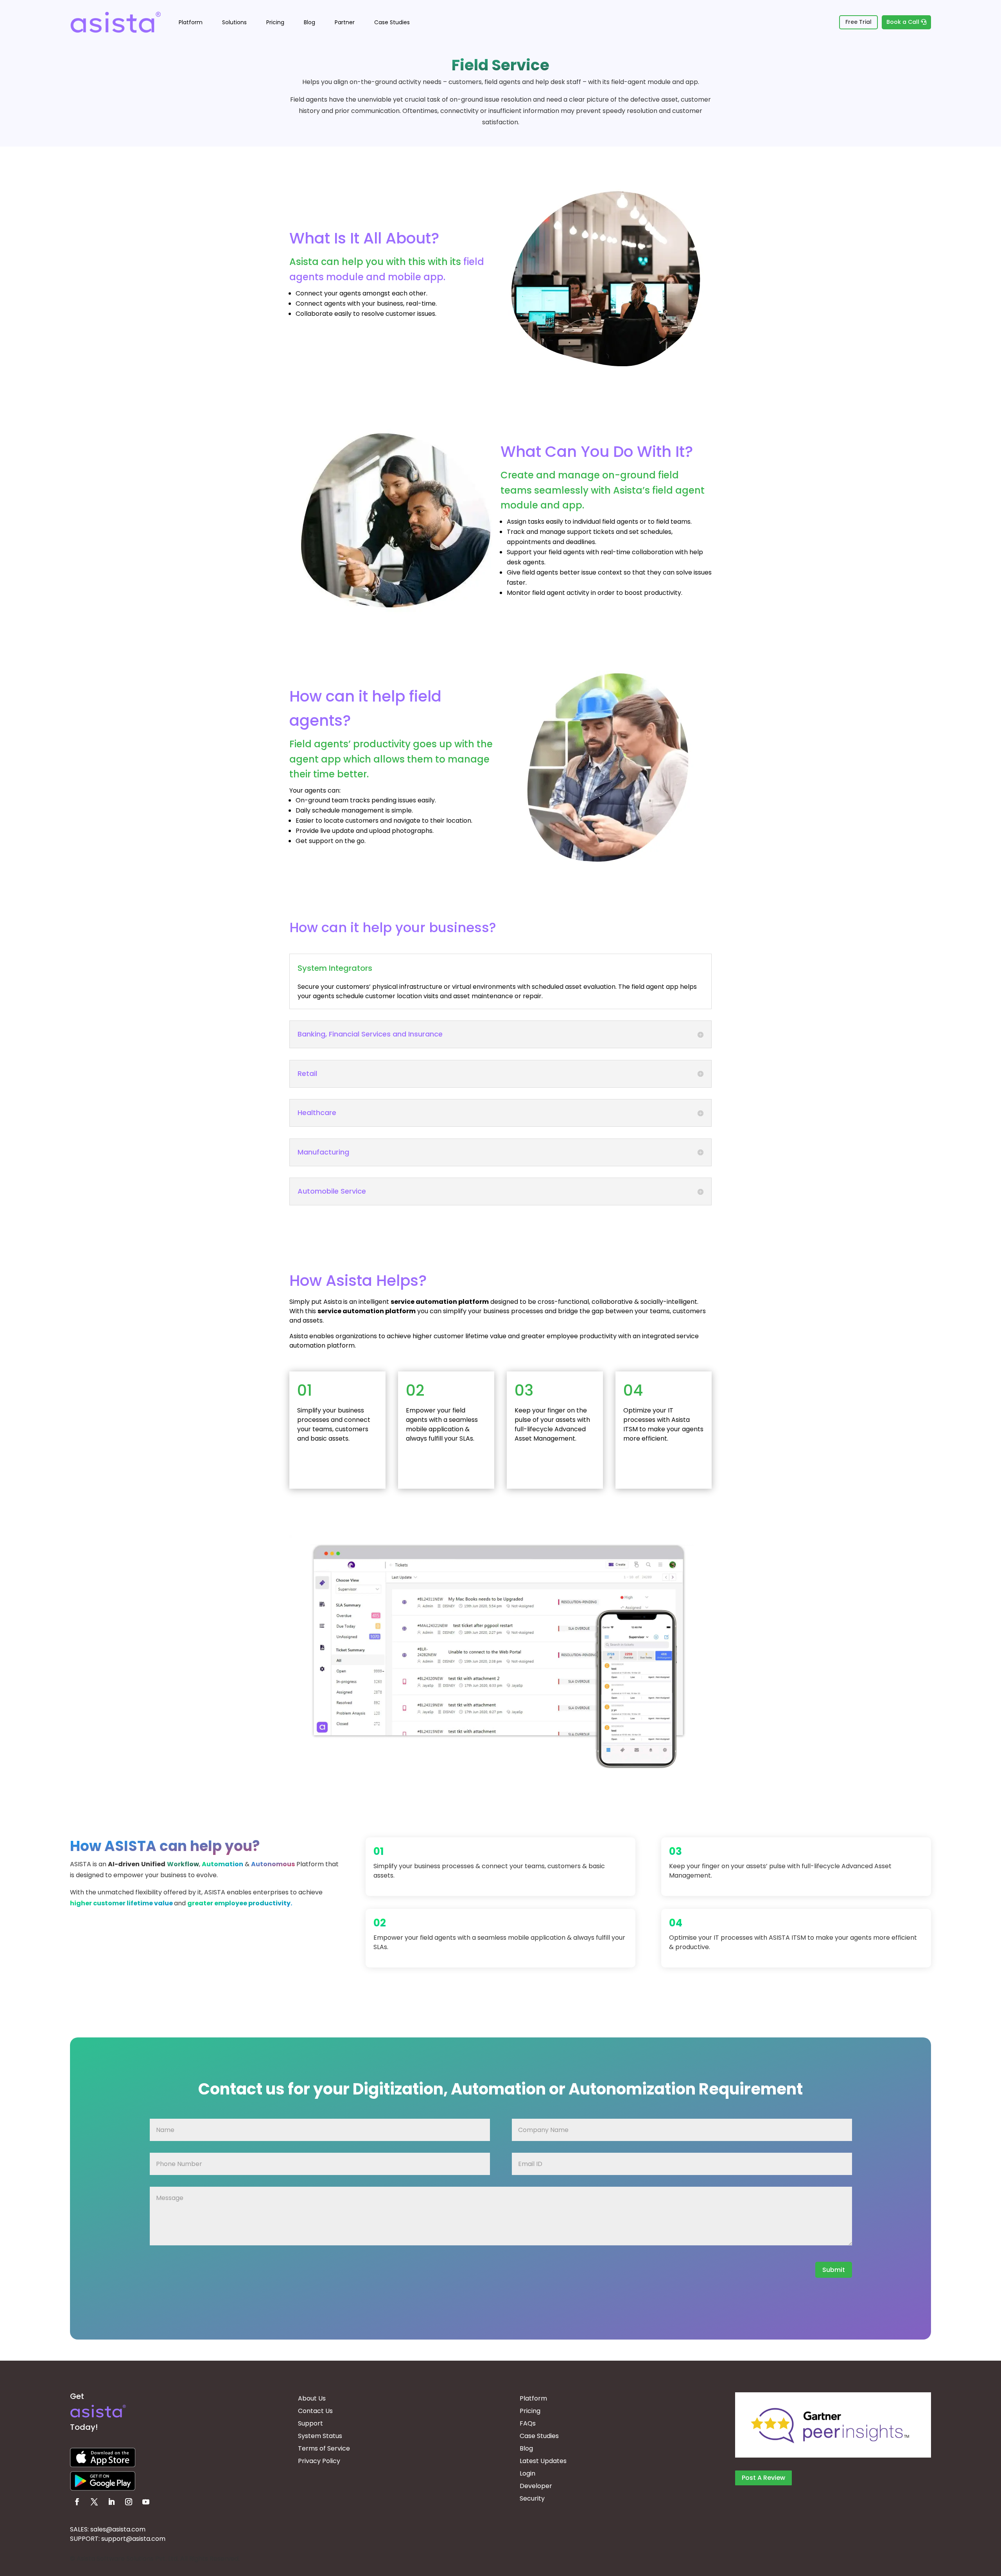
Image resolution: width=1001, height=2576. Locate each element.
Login (527, 2473)
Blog (309, 22)
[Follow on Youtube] (146, 2502)
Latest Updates (543, 2461)
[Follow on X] (94, 2502)
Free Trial (858, 22)
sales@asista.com (118, 2529)
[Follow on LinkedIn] (111, 2502)
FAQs (528, 2423)
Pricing (275, 22)
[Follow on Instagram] (129, 2502)
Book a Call (903, 22)
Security (532, 2498)
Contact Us (315, 2411)
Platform (191, 22)
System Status (320, 2436)
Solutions (234, 22)
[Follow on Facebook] (77, 2502)
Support (310, 2423)
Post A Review (763, 2478)
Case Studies (392, 22)
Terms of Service (324, 2448)
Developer (536, 2486)
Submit (834, 2270)
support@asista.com (133, 2539)
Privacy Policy (319, 2461)
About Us (312, 2398)
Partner (345, 22)
